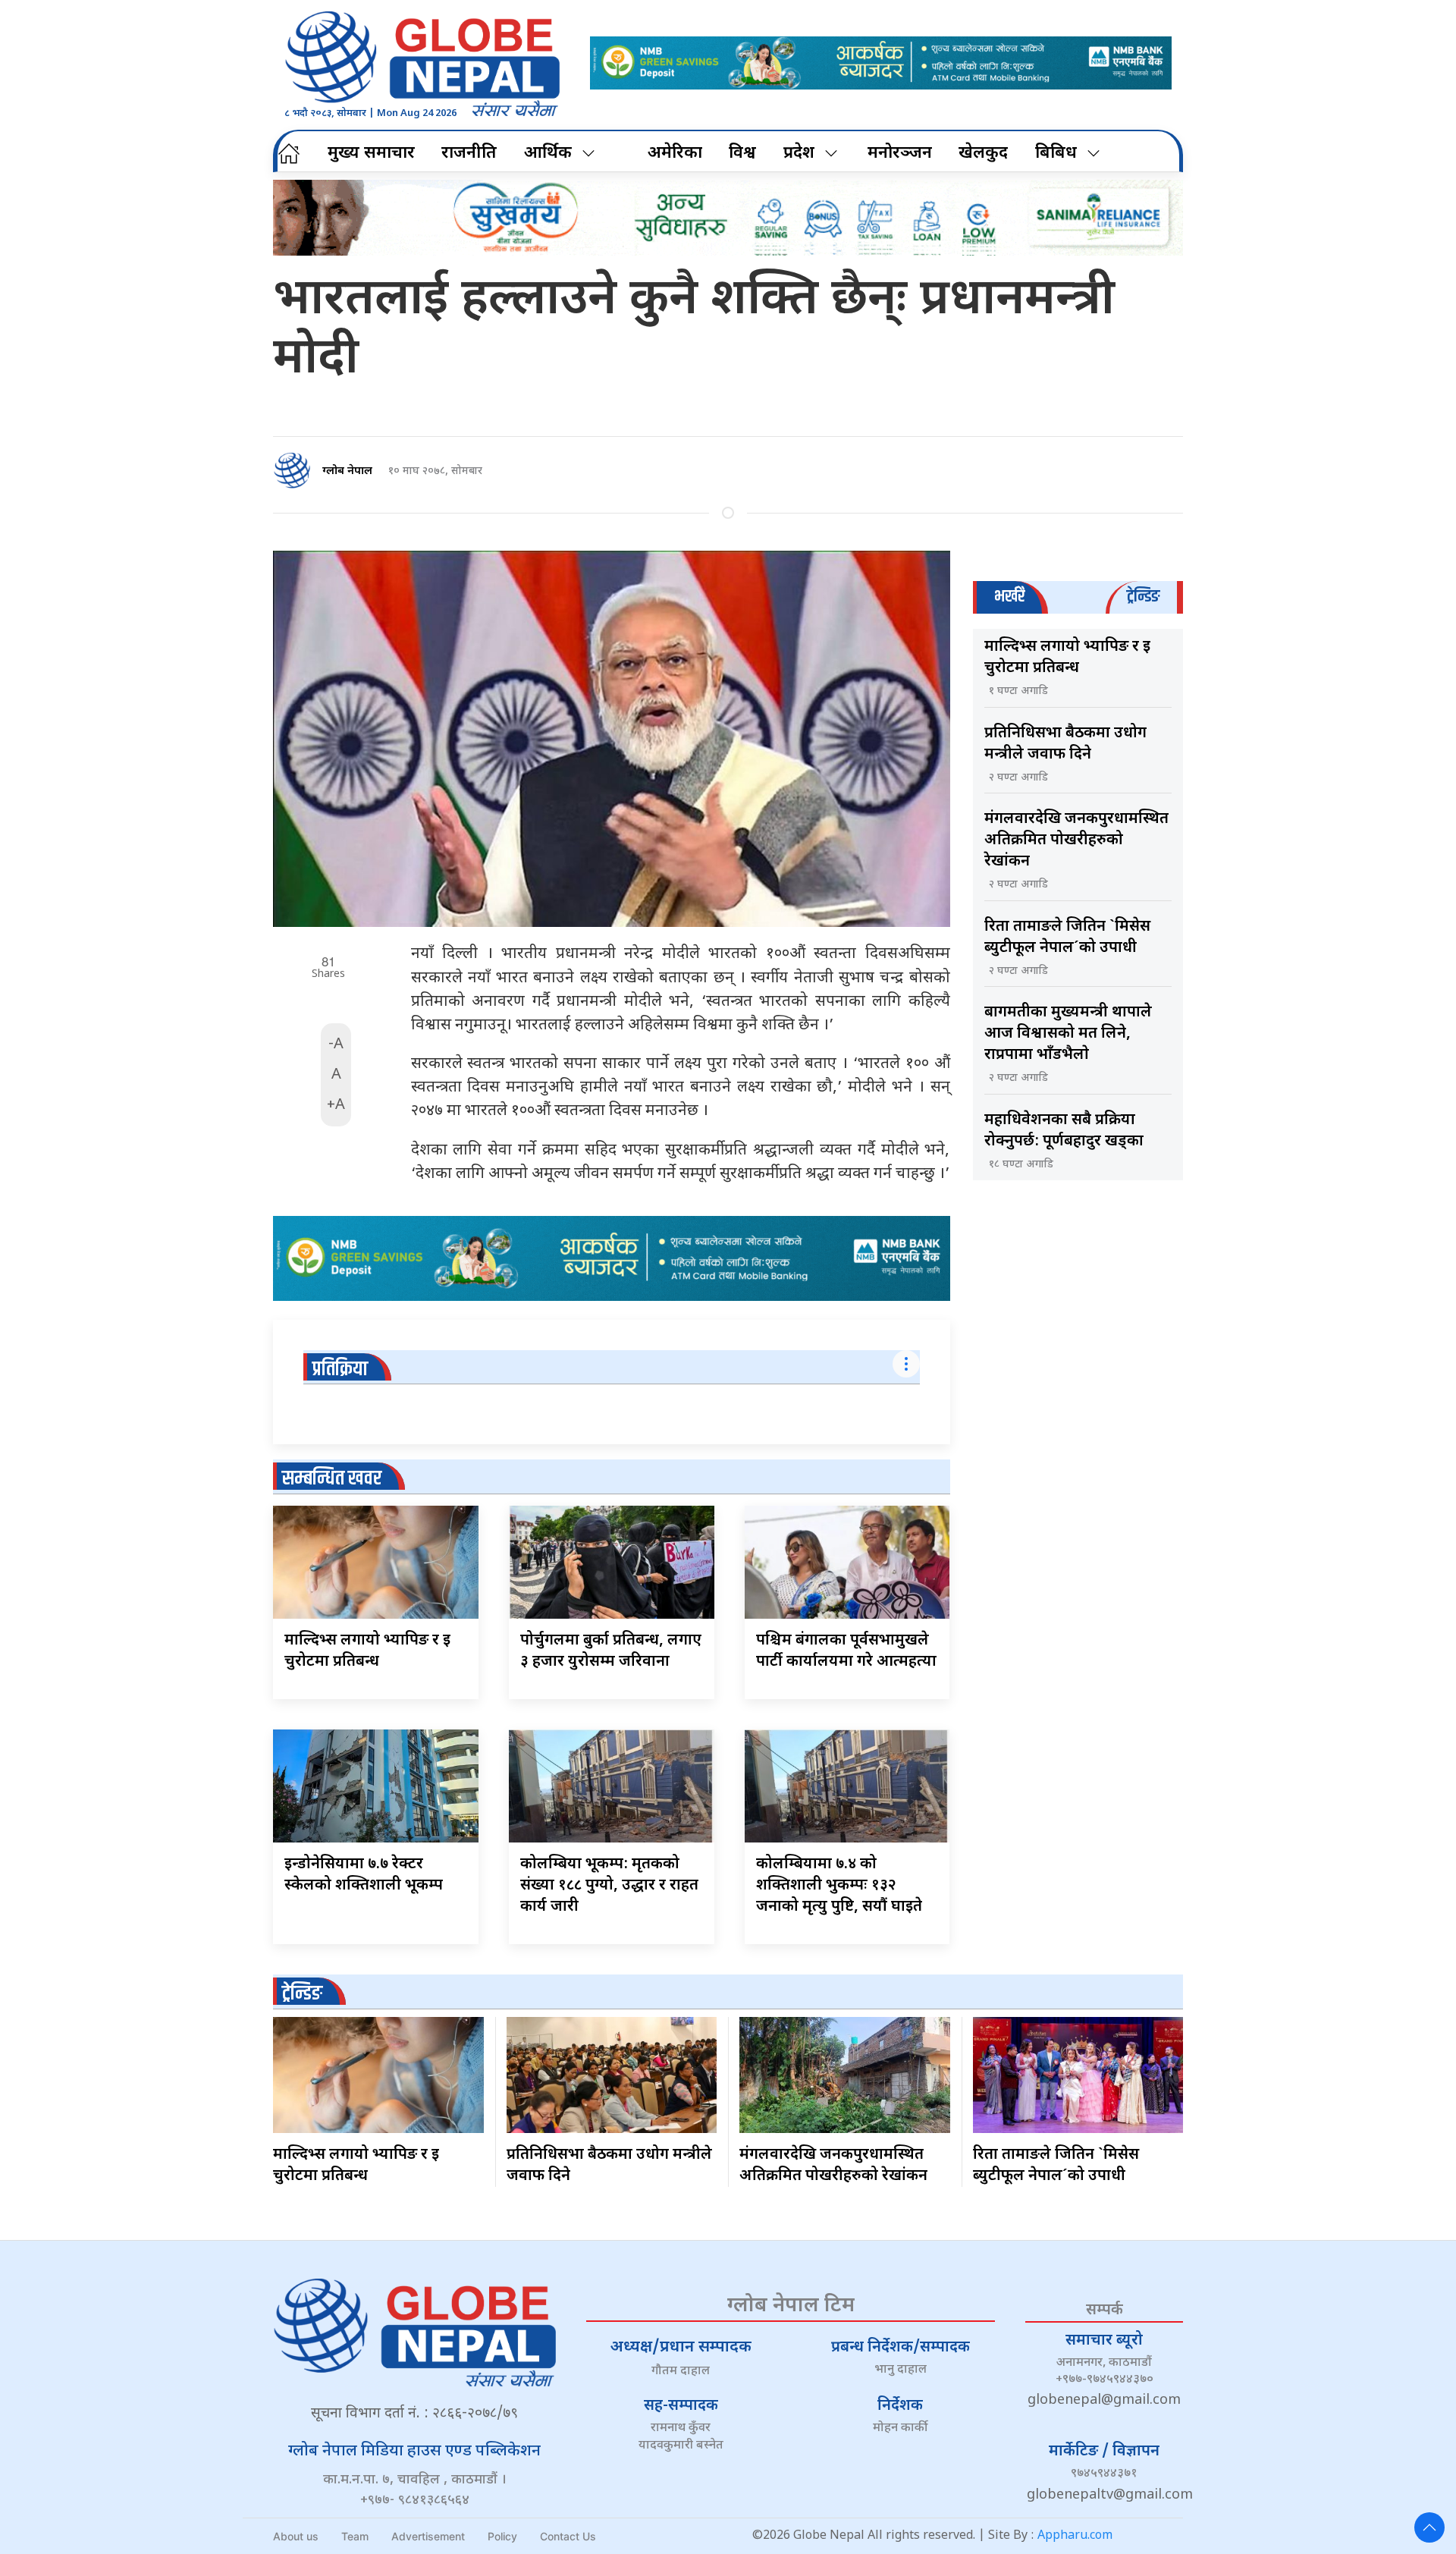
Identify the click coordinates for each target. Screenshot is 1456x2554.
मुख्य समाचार (371, 154)
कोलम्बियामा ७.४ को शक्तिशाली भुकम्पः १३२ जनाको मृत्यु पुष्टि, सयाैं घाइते (839, 1886)
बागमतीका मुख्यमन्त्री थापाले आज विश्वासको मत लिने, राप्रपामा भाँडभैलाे (1068, 1034)
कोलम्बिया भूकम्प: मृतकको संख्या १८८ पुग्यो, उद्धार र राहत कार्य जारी (609, 1886)
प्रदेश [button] (799, 154)
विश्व (742, 154)
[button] (1429, 2527)
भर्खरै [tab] (1009, 597)
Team (355, 2536)
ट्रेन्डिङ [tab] (1143, 597)
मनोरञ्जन (900, 154)
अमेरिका (675, 154)
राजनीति (469, 154)
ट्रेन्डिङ (302, 1994)
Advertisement (428, 2536)
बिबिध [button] (1056, 154)
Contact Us (568, 2536)
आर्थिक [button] (548, 154)
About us (296, 2536)
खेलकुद (983, 154)
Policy (502, 2536)
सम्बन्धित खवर (332, 1479)
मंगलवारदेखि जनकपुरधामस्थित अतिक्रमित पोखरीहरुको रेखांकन (1076, 840)
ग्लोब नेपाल (347, 471)
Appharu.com (1075, 2536)
